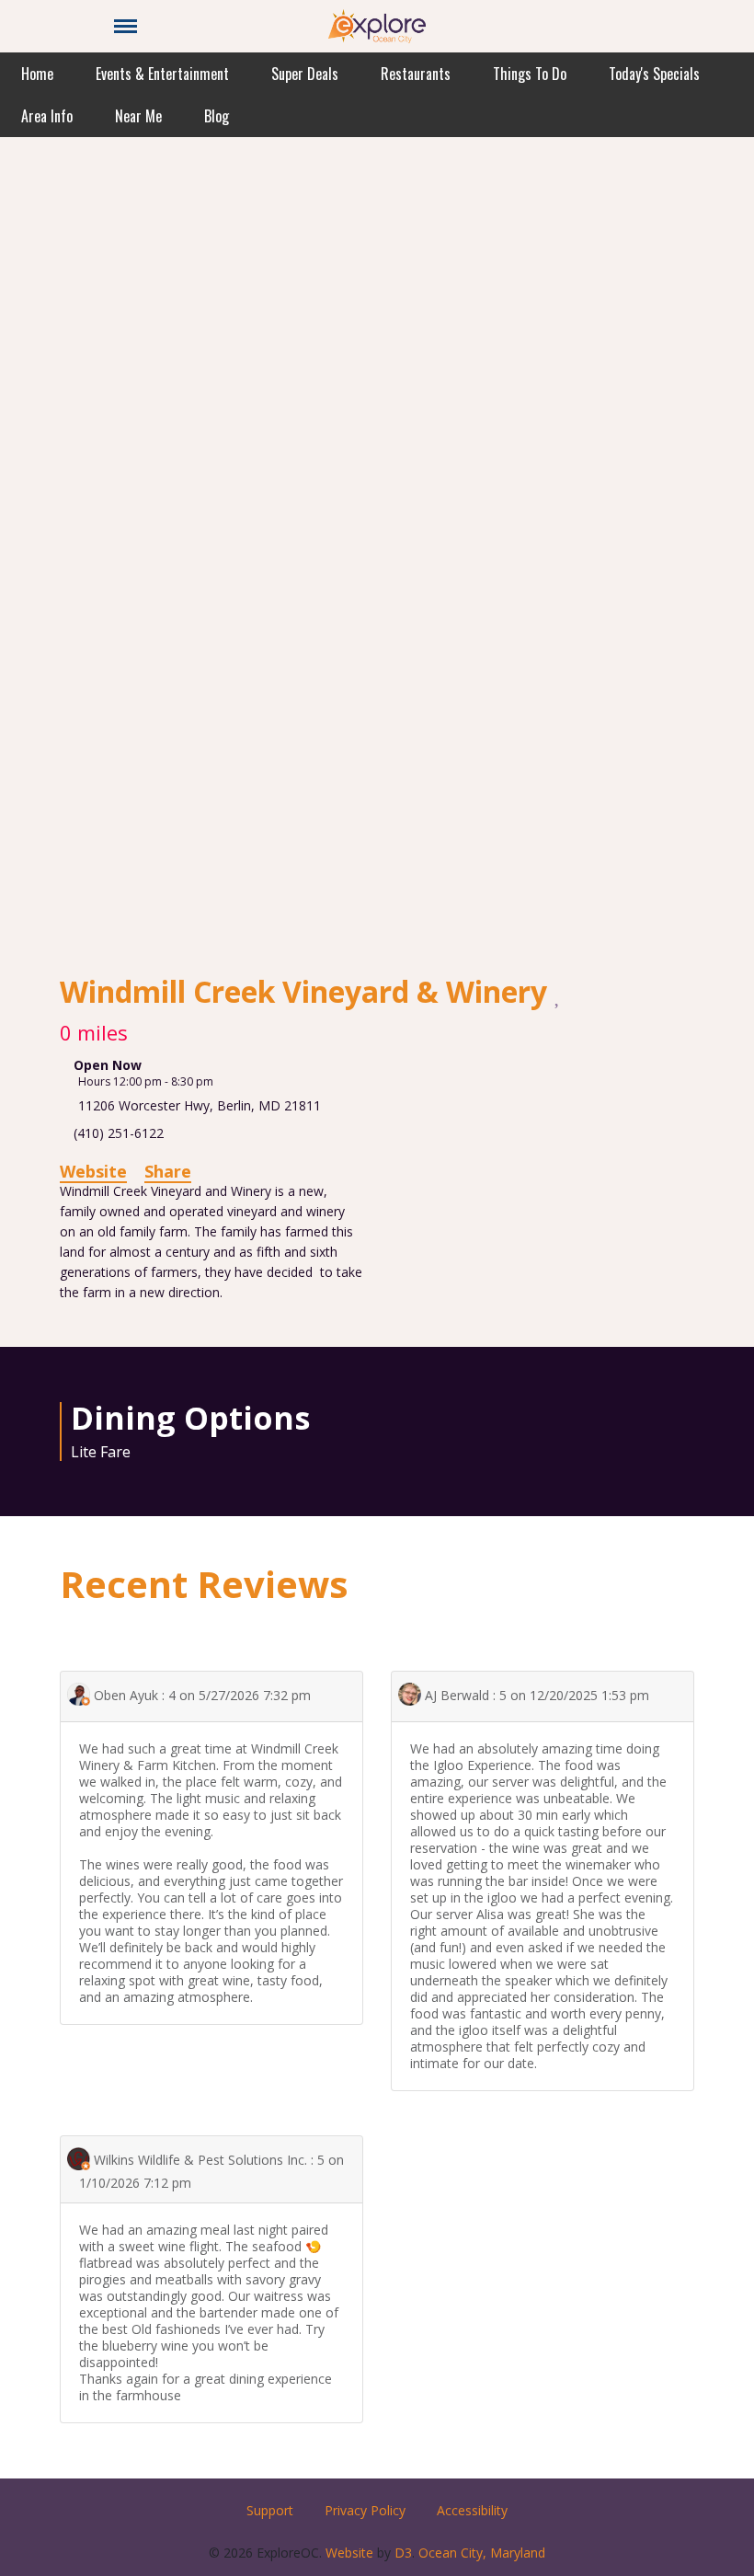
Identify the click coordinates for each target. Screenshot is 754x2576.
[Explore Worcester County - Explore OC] (377, 24)
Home (37, 74)
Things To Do (530, 74)
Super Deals (305, 74)
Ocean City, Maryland (482, 2553)
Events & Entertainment (162, 74)
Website (93, 1171)
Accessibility (472, 2510)
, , (200, 1105)
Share (168, 1171)
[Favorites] (559, 994)
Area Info (47, 116)
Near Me (138, 116)
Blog (217, 116)
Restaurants (416, 74)
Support (270, 2510)
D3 (403, 2553)
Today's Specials (654, 74)
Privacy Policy (365, 2510)
